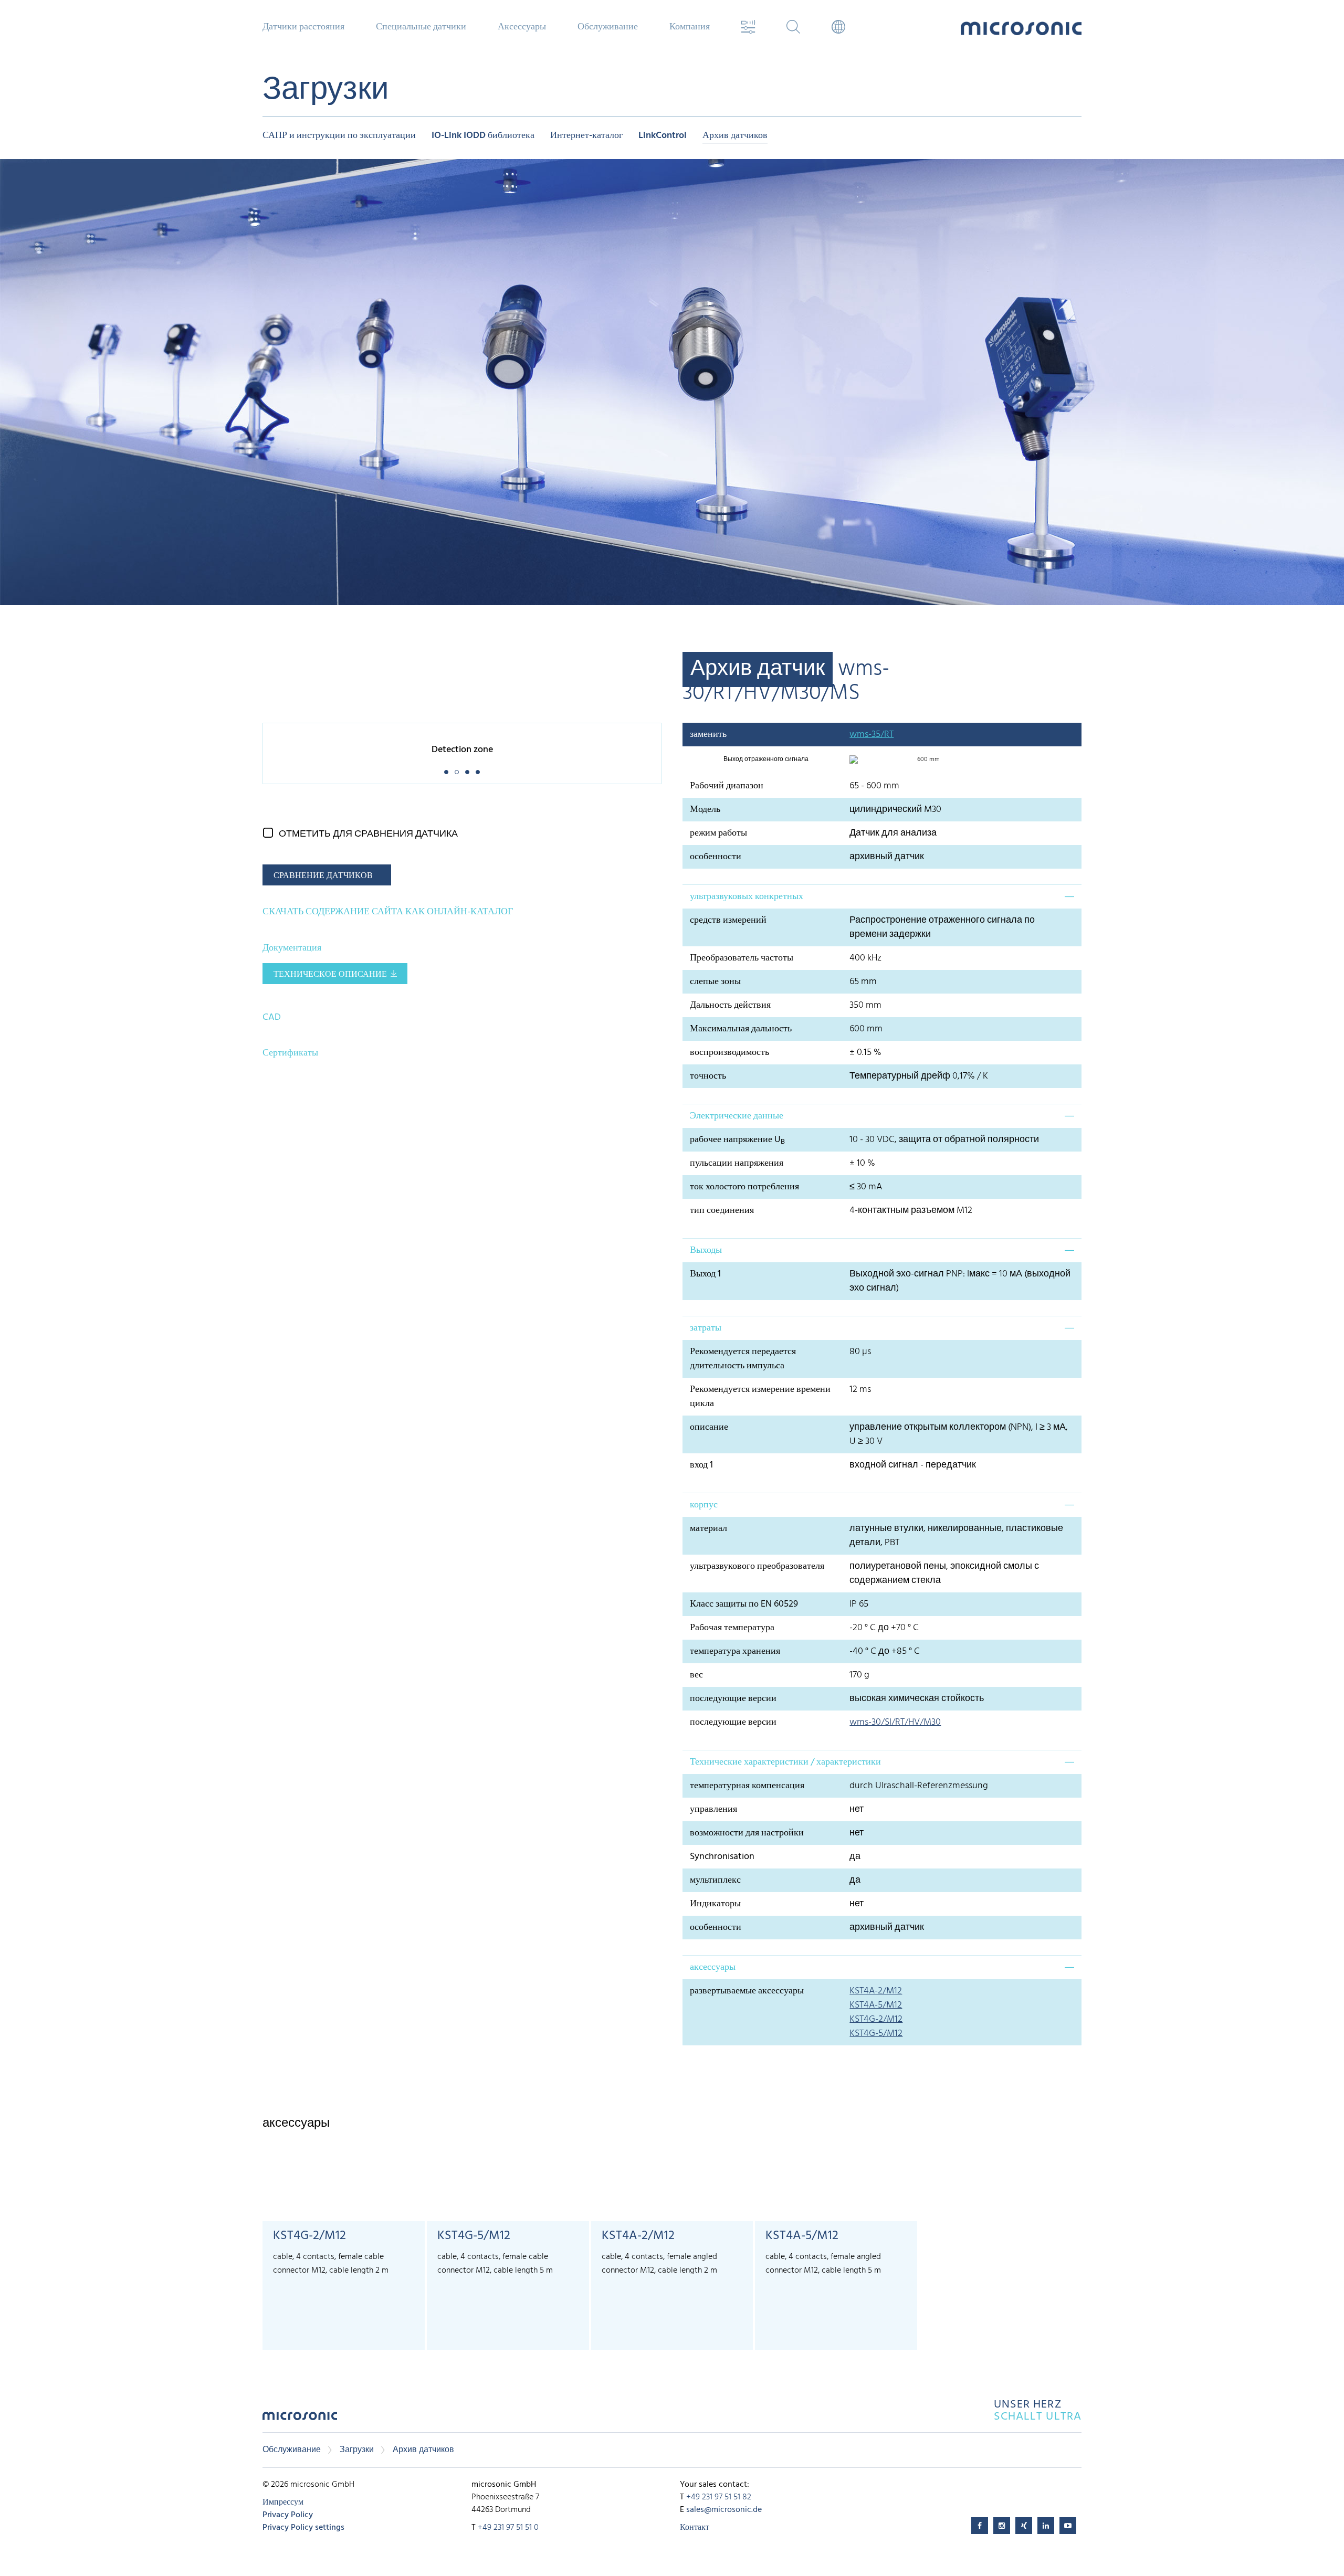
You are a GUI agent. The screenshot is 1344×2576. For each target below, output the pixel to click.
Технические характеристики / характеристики (785, 1762)
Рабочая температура (732, 1628)
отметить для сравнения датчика (368, 834)
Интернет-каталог (586, 136)
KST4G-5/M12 (876, 2034)
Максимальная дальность (741, 1029)
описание (709, 1427)
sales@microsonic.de (724, 2510)
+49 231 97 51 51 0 (508, 2528)
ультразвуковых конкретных (747, 897)
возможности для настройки (747, 1833)
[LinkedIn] (1046, 2526)
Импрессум (283, 2503)
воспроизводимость (729, 1053)
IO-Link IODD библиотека (483, 136)
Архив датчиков (735, 136)
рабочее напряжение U (737, 1140)
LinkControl (663, 136)
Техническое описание (330, 975)
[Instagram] (1002, 2526)
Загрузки (357, 2450)
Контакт (695, 2528)
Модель (705, 810)
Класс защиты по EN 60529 (744, 1604)
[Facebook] (980, 2526)
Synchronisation (722, 1857)
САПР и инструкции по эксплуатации (339, 136)
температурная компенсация (747, 1786)
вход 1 (701, 1465)
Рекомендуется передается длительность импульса (743, 1359)
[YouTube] (1068, 2526)
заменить (708, 735)
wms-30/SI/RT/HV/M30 (895, 1722)
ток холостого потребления (744, 1187)
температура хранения (735, 1651)
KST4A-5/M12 (876, 2005)
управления (713, 1809)
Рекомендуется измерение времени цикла (760, 1397)
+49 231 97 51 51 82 (719, 2497)
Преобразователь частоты (742, 958)
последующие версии (733, 1699)
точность (708, 1076)
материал (708, 1529)
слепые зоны (715, 982)
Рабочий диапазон (727, 786)
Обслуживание (292, 2450)
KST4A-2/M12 (876, 1991)
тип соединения (722, 1211)
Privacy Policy (288, 2515)
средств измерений (728, 920)
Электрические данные (737, 1116)
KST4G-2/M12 (876, 2019)
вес (696, 1675)
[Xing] (1024, 2526)
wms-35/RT (871, 735)
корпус (704, 1505)
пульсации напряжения (737, 1163)
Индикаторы (715, 1904)
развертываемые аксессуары (747, 1991)
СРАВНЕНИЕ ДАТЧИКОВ (323, 876)
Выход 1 (705, 1274)
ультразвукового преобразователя (757, 1566)
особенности (716, 857)
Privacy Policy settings (303, 2528)
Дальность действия (730, 1005)
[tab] (882, 896)
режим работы (718, 833)
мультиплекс (715, 1880)
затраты (706, 1328)
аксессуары (713, 1967)
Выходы (706, 1250)
